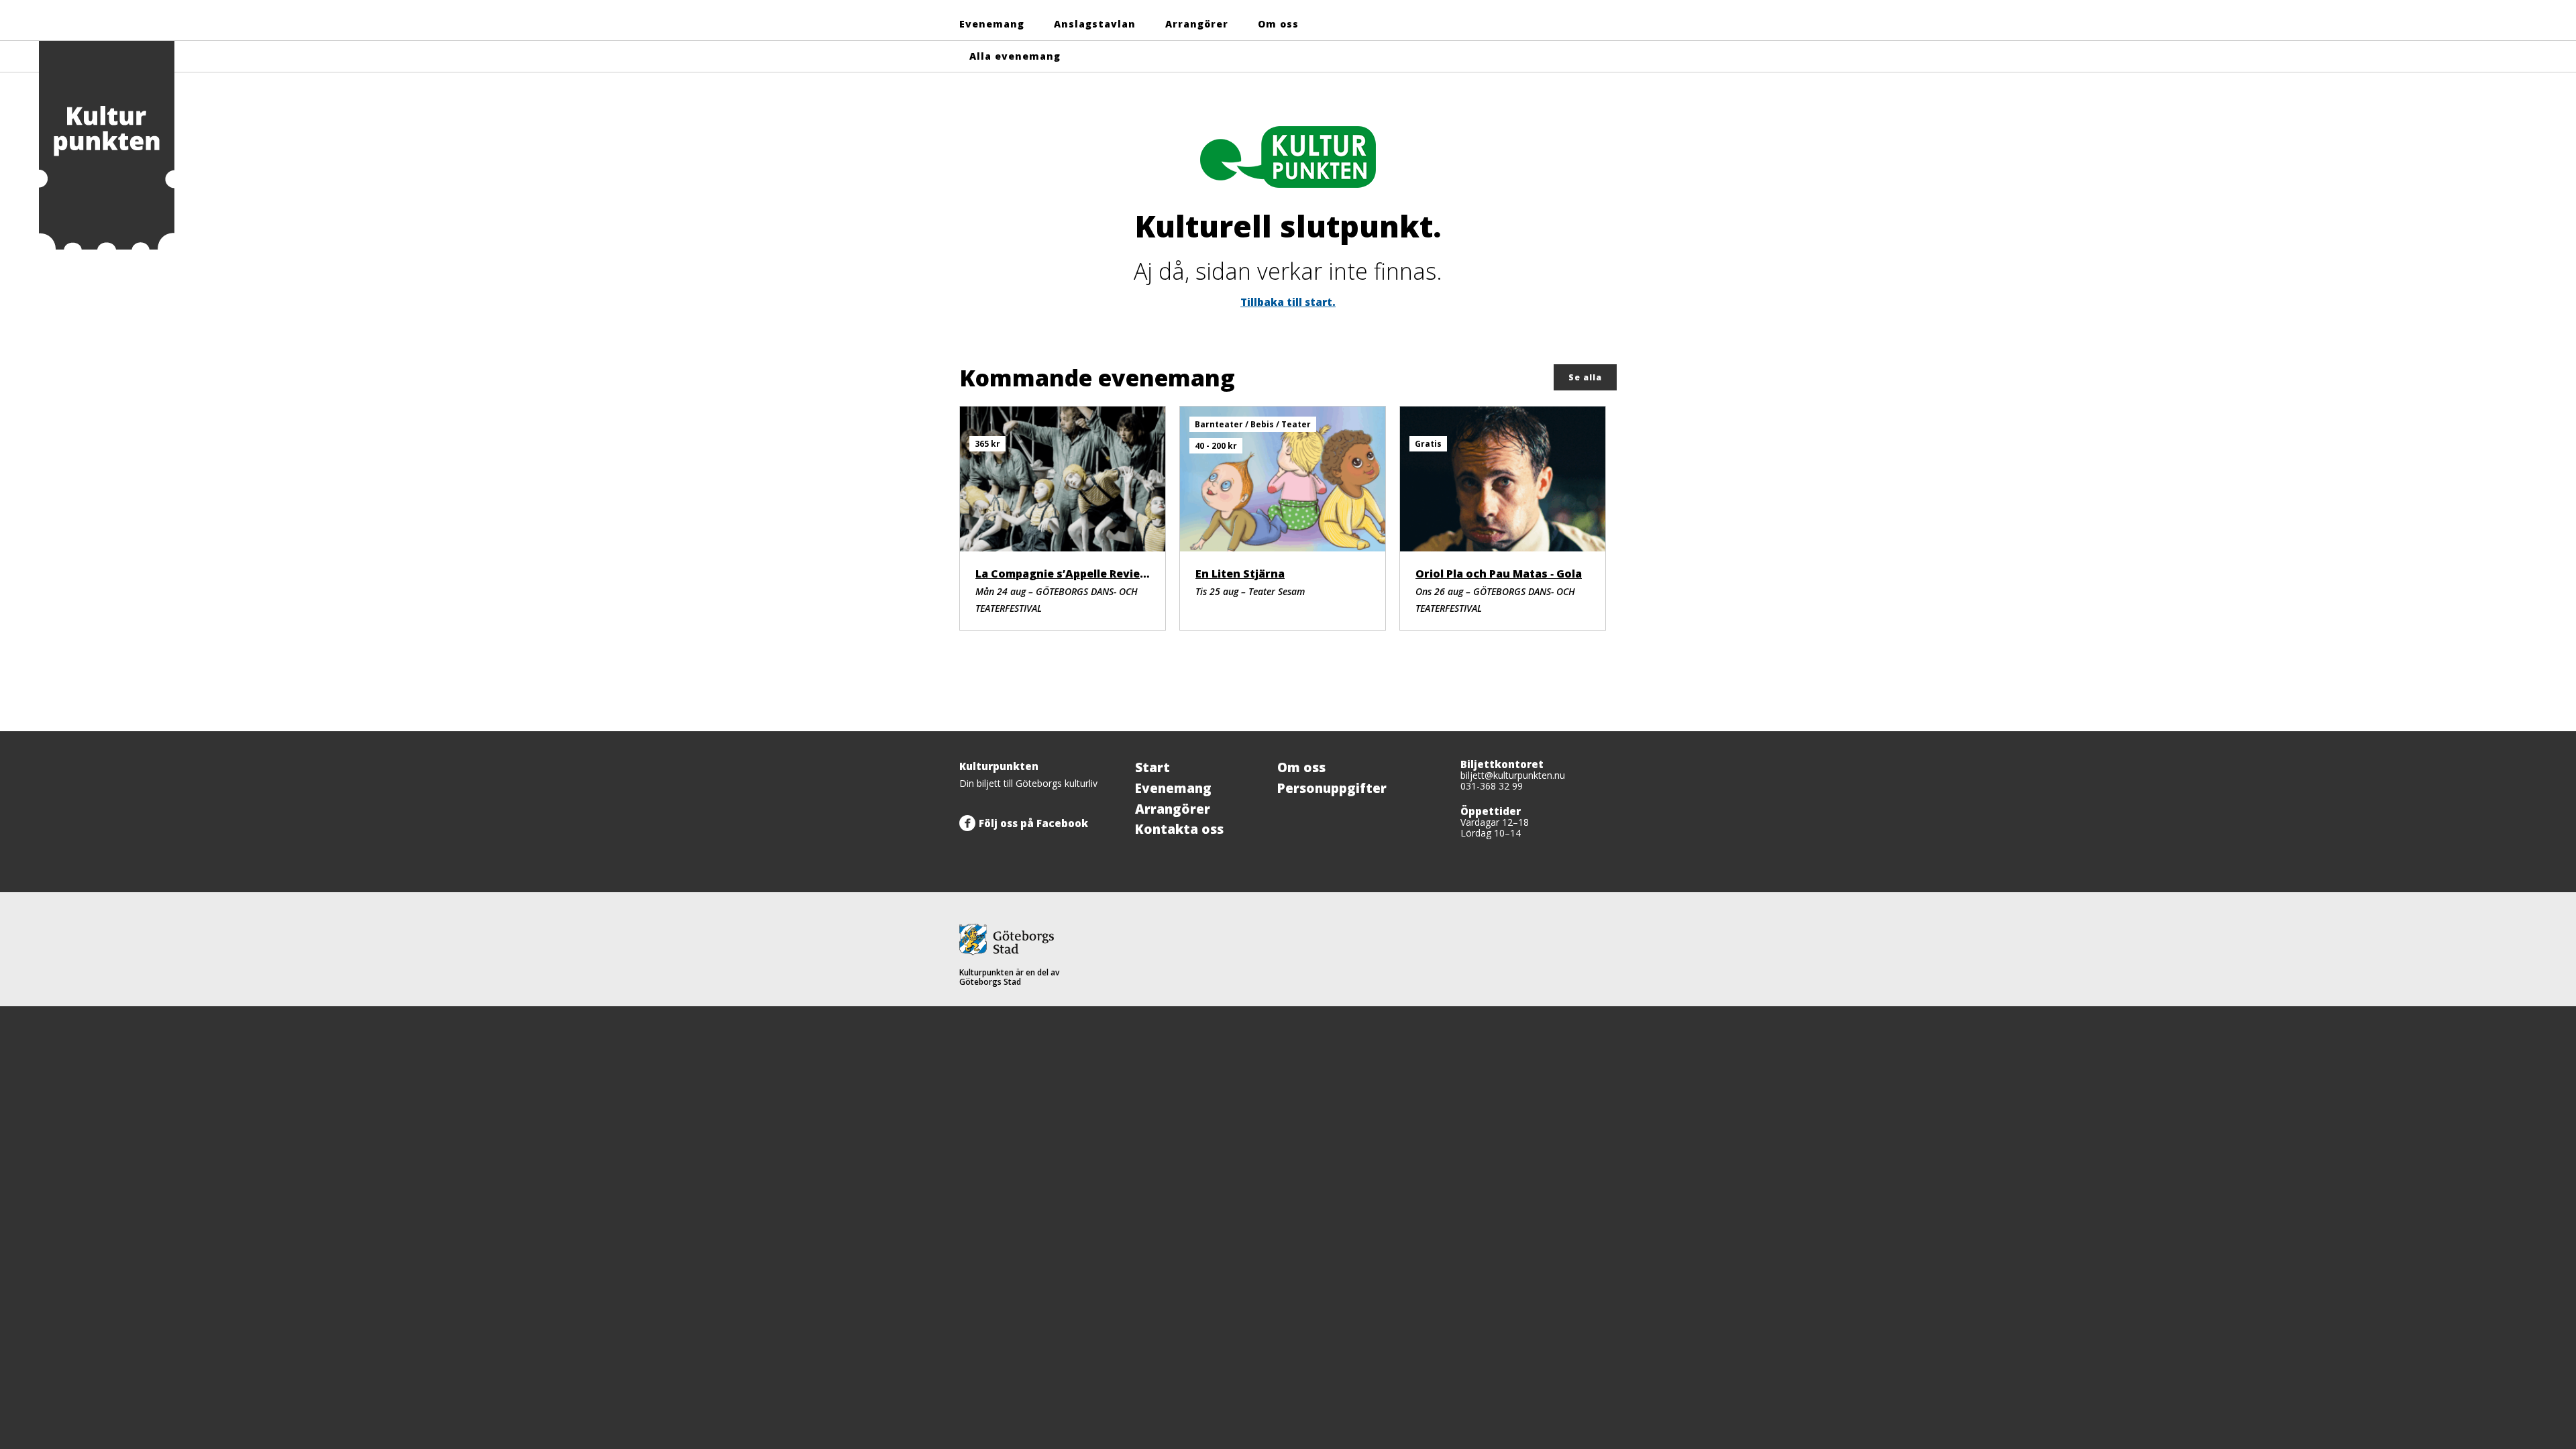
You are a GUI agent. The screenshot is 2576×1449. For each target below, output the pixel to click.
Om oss (1278, 24)
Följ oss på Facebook (1033, 823)
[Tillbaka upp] (1602, 731)
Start (1152, 767)
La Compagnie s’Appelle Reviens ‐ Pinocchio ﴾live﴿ (1112, 574)
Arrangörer (1197, 24)
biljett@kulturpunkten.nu (1513, 775)
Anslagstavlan (1095, 24)
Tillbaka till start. (1288, 302)
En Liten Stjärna (1240, 574)
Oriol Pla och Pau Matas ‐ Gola (1499, 574)
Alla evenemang (1015, 56)
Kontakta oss (1179, 829)
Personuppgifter (1332, 788)
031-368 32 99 (1492, 786)
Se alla (1585, 377)
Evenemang (992, 24)
